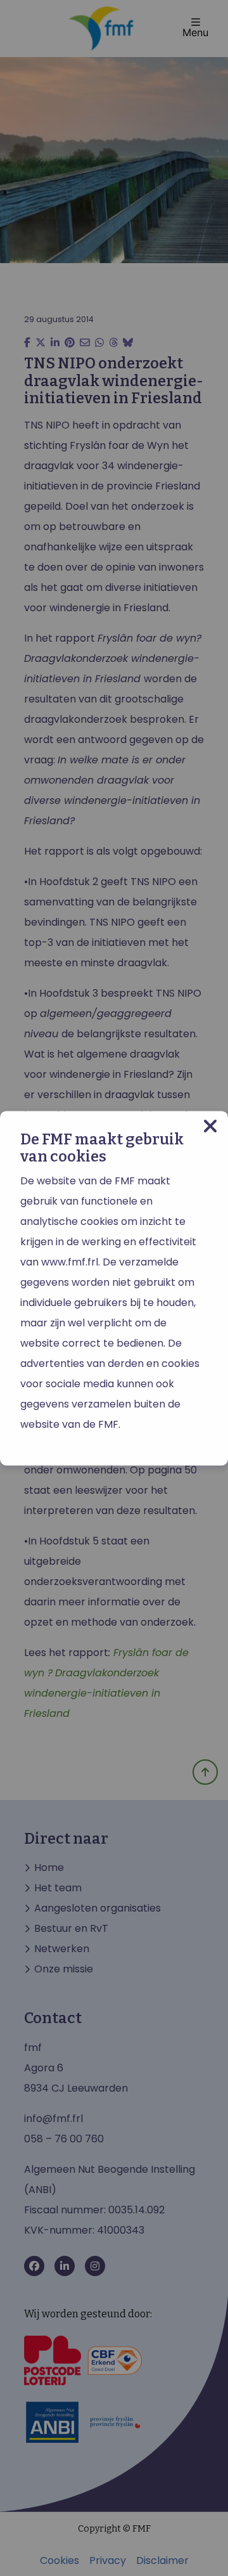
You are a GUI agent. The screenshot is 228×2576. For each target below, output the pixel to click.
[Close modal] (210, 1126)
